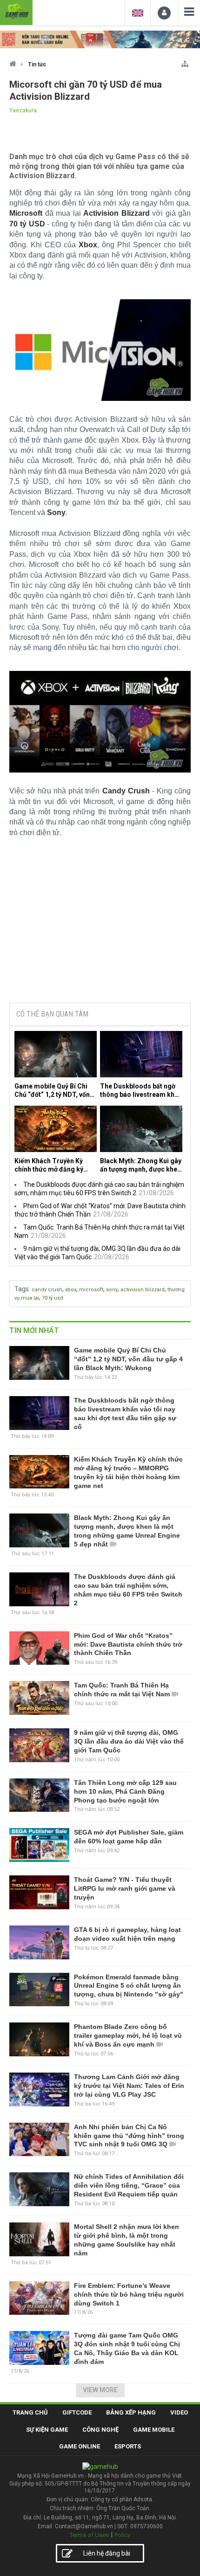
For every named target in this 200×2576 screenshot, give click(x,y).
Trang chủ (30, 2412)
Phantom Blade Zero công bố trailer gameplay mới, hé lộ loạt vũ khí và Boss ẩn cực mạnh (128, 2035)
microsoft (91, 1290)
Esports (128, 2446)
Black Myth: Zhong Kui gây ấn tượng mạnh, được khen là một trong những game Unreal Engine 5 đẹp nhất (141, 1165)
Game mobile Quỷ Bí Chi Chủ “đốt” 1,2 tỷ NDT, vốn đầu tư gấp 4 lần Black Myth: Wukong (52, 1091)
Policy (122, 2535)
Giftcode (77, 2412)
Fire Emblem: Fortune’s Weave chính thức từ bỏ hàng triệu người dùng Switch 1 (129, 2294)
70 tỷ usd (53, 1298)
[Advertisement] (100, 925)
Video (179, 2412)
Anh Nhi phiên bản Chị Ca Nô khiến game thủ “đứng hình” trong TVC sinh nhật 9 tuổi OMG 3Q (129, 2136)
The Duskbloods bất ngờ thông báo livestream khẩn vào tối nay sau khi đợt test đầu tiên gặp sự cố (141, 1091)
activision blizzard (143, 1290)
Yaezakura (23, 110)
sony (112, 1290)
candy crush (47, 1290)
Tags (22, 1289)
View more (100, 2390)
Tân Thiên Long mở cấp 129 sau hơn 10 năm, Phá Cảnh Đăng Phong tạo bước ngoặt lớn (125, 1791)
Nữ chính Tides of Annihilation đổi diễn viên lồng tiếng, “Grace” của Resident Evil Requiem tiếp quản (129, 2185)
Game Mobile (154, 2430)
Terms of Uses (89, 2535)
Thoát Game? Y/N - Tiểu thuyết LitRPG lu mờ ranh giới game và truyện (125, 1888)
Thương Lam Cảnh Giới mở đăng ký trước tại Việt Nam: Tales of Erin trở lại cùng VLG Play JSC (129, 2086)
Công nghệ (100, 2430)
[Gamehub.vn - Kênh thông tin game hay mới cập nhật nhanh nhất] (16, 11)
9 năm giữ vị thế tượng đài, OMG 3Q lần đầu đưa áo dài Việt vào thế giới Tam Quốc (129, 1741)
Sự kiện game (47, 2430)
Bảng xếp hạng (131, 2412)
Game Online (80, 2446)
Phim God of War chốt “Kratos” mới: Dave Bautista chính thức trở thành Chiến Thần (128, 1644)
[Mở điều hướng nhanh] (185, 62)
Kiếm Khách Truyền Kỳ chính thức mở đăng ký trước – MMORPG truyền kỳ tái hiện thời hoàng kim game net (53, 1165)
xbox (71, 1290)
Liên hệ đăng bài (107, 2553)
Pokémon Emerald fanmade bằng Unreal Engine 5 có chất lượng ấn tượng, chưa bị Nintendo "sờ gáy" (129, 1986)
